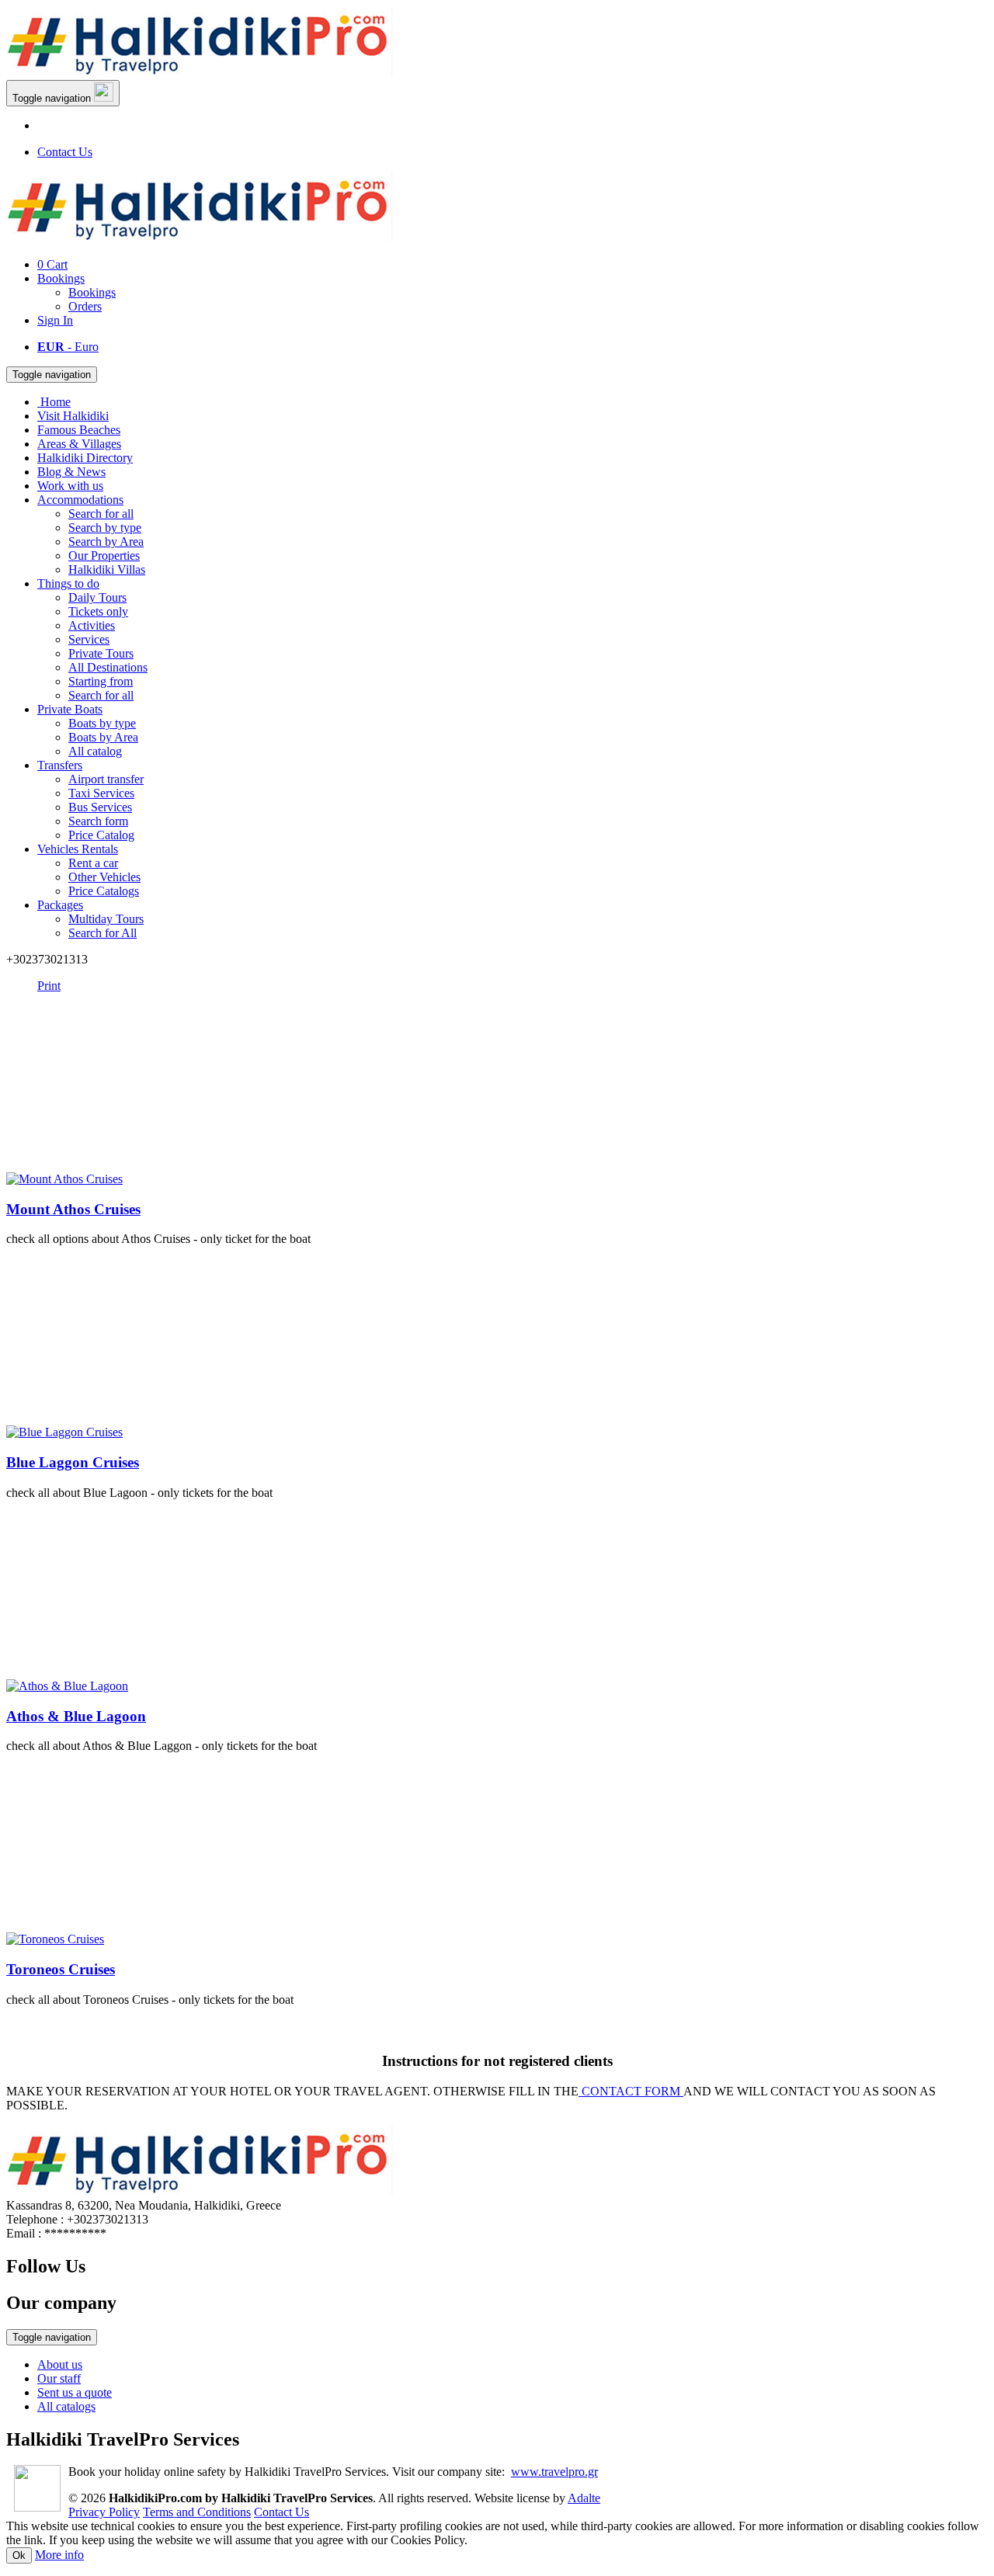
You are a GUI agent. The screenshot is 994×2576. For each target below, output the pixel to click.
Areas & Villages (79, 444)
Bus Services (100, 807)
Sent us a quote (75, 2392)
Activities (92, 625)
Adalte (584, 2498)
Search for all (101, 514)
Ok (19, 2555)
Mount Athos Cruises (73, 1209)
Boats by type (102, 723)
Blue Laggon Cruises (73, 1462)
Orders (85, 306)
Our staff (59, 2378)
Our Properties (104, 555)
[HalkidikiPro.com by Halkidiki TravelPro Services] (200, 73)
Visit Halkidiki (73, 416)
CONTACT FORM (631, 2091)
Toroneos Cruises (61, 1969)
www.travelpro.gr (554, 2472)
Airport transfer (106, 779)
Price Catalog (101, 835)
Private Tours (101, 653)
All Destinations (108, 667)
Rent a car (93, 863)
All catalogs (66, 2406)
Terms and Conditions (197, 2512)
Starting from (101, 681)
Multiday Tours (106, 919)
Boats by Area (103, 737)
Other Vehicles (104, 877)
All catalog (95, 751)
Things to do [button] (68, 583)
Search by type (105, 528)
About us (60, 2364)
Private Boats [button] (70, 709)
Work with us (70, 486)
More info (59, 2555)
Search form (98, 821)
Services (89, 639)
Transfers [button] (60, 765)
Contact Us (65, 152)
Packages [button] (60, 905)
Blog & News (71, 472)
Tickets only (98, 611)
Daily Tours (97, 597)
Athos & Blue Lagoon (76, 1716)
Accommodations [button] (80, 500)
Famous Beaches (79, 430)
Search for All (103, 933)
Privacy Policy (104, 2512)
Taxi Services (101, 793)
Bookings (61, 278)
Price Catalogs (104, 891)
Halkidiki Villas (107, 569)
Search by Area (106, 542)
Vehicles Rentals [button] (78, 849)
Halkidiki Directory (85, 458)
